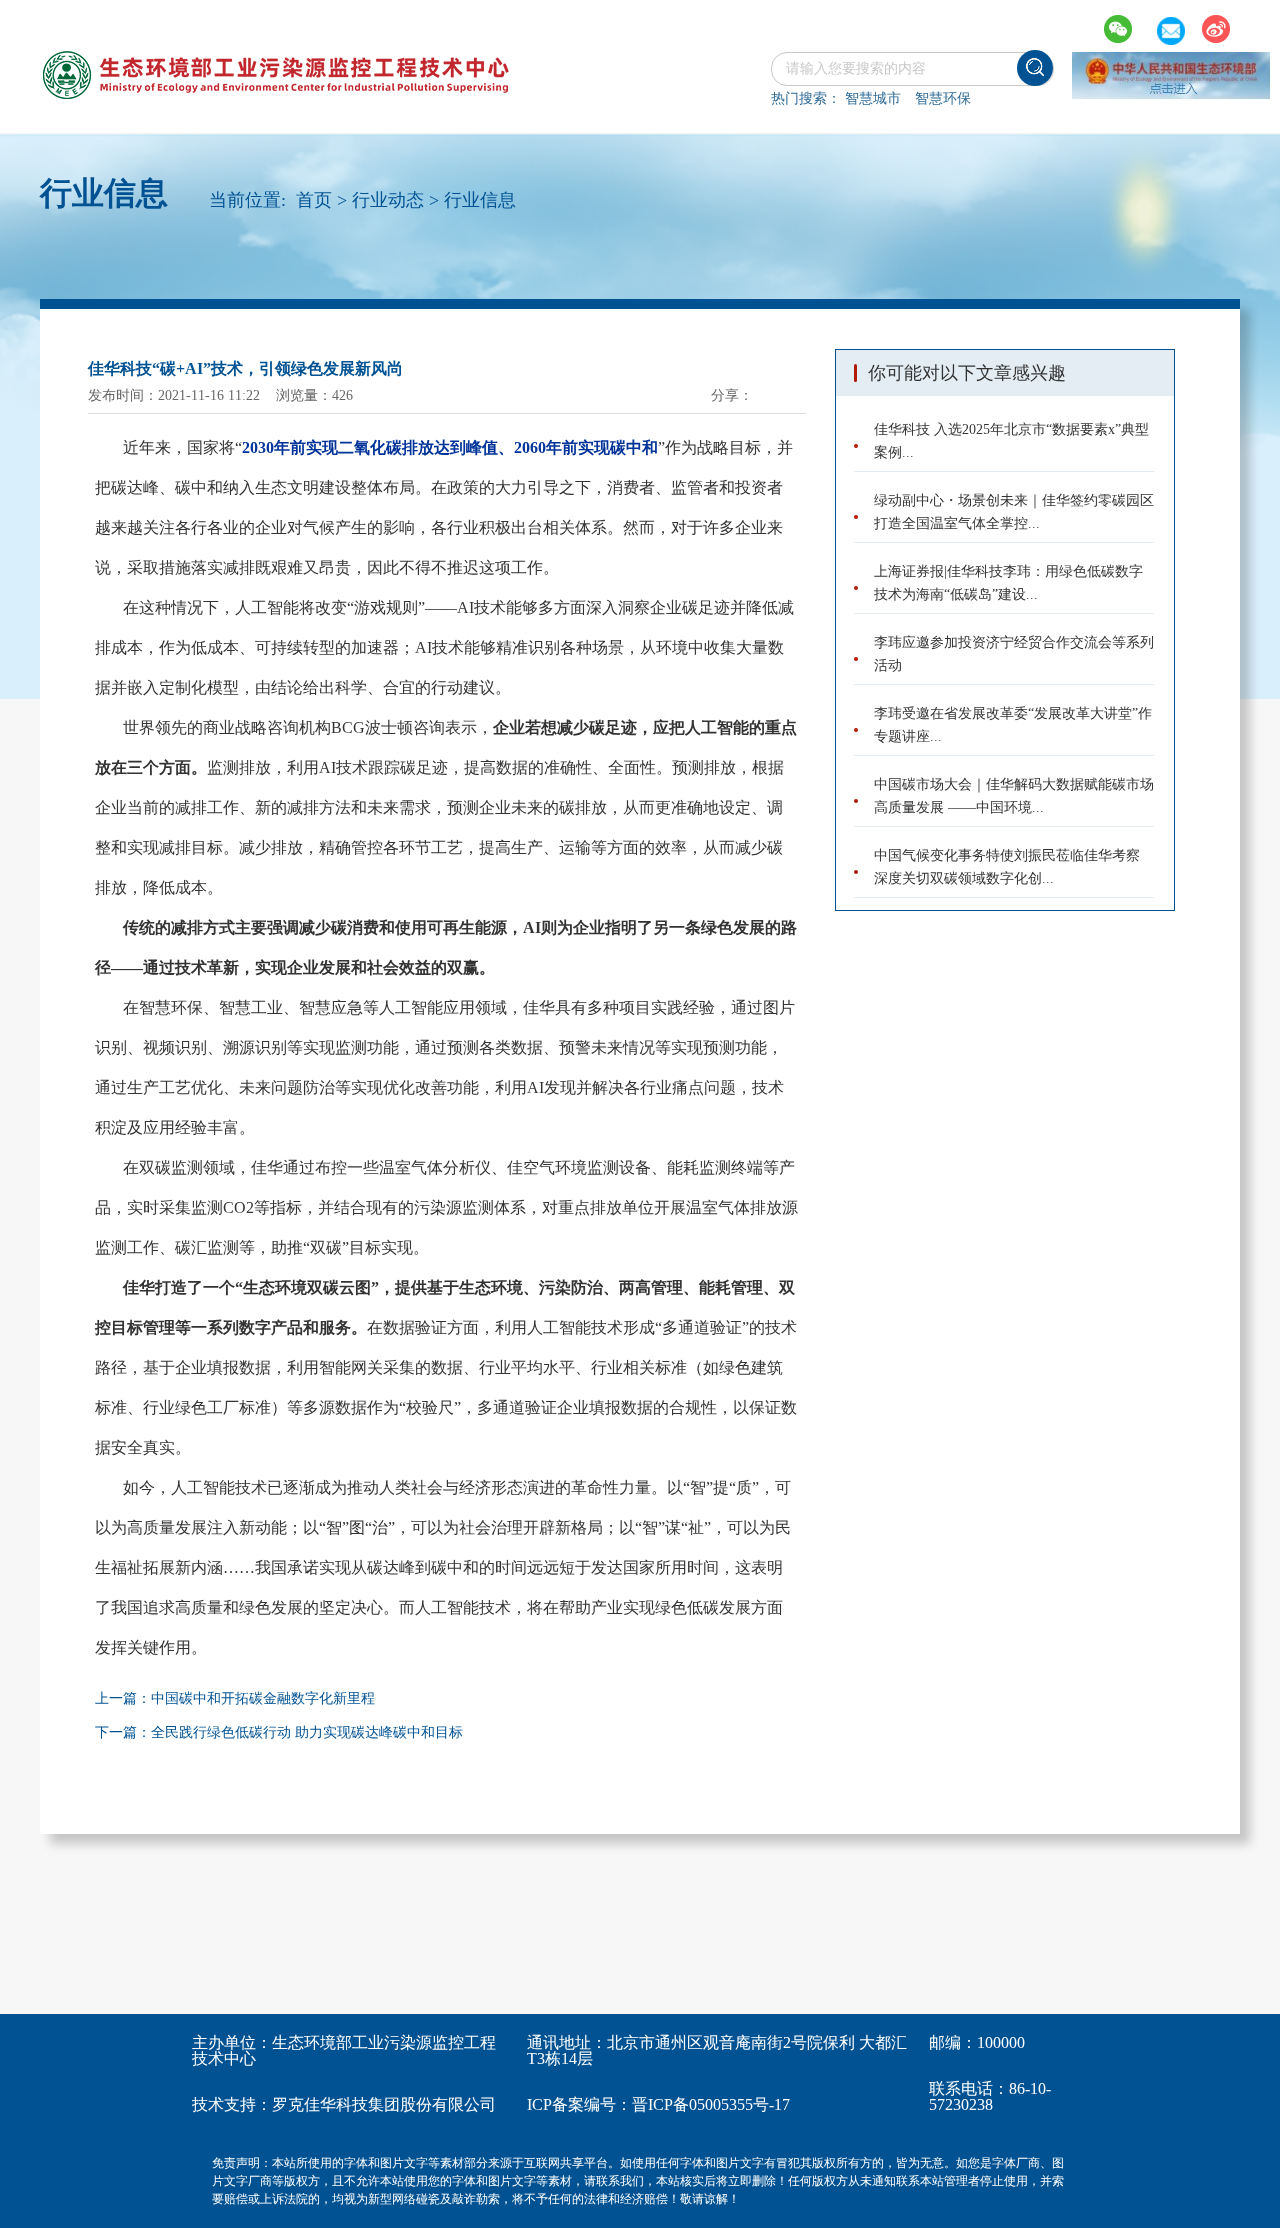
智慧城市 (873, 98)
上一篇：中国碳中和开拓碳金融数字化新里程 (235, 1698)
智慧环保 (943, 98)
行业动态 (388, 200)
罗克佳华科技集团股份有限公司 (384, 2104)
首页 (314, 200)
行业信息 (480, 200)
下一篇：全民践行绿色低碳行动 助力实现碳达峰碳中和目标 (279, 1732)
